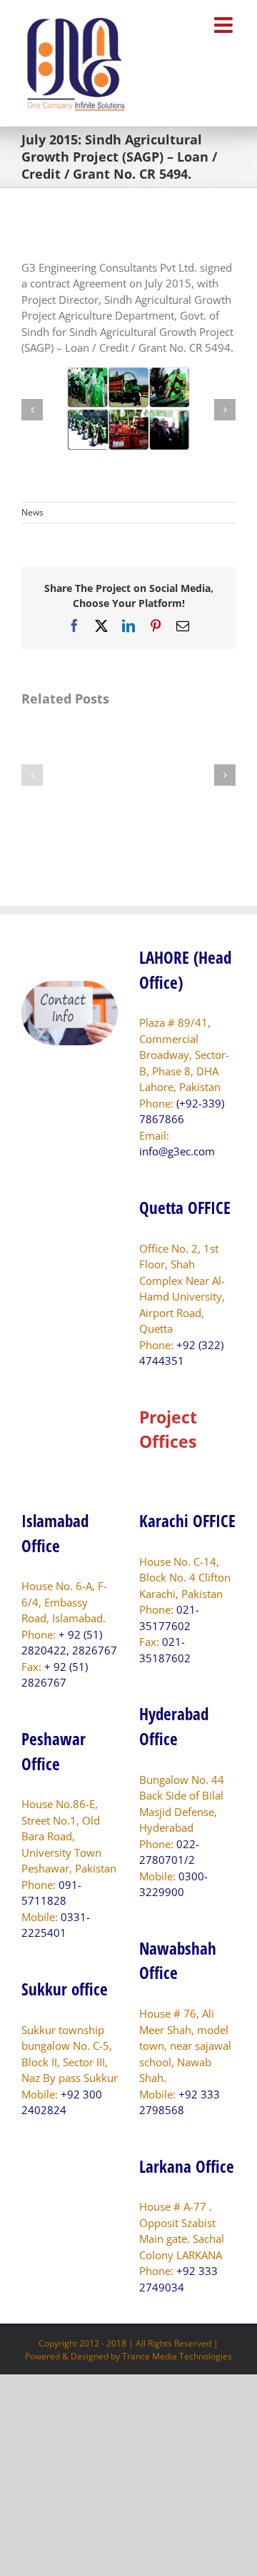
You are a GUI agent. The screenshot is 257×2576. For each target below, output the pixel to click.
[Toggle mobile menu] (225, 25)
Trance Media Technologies (177, 2356)
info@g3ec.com (177, 1151)
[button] (32, 410)
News (32, 512)
